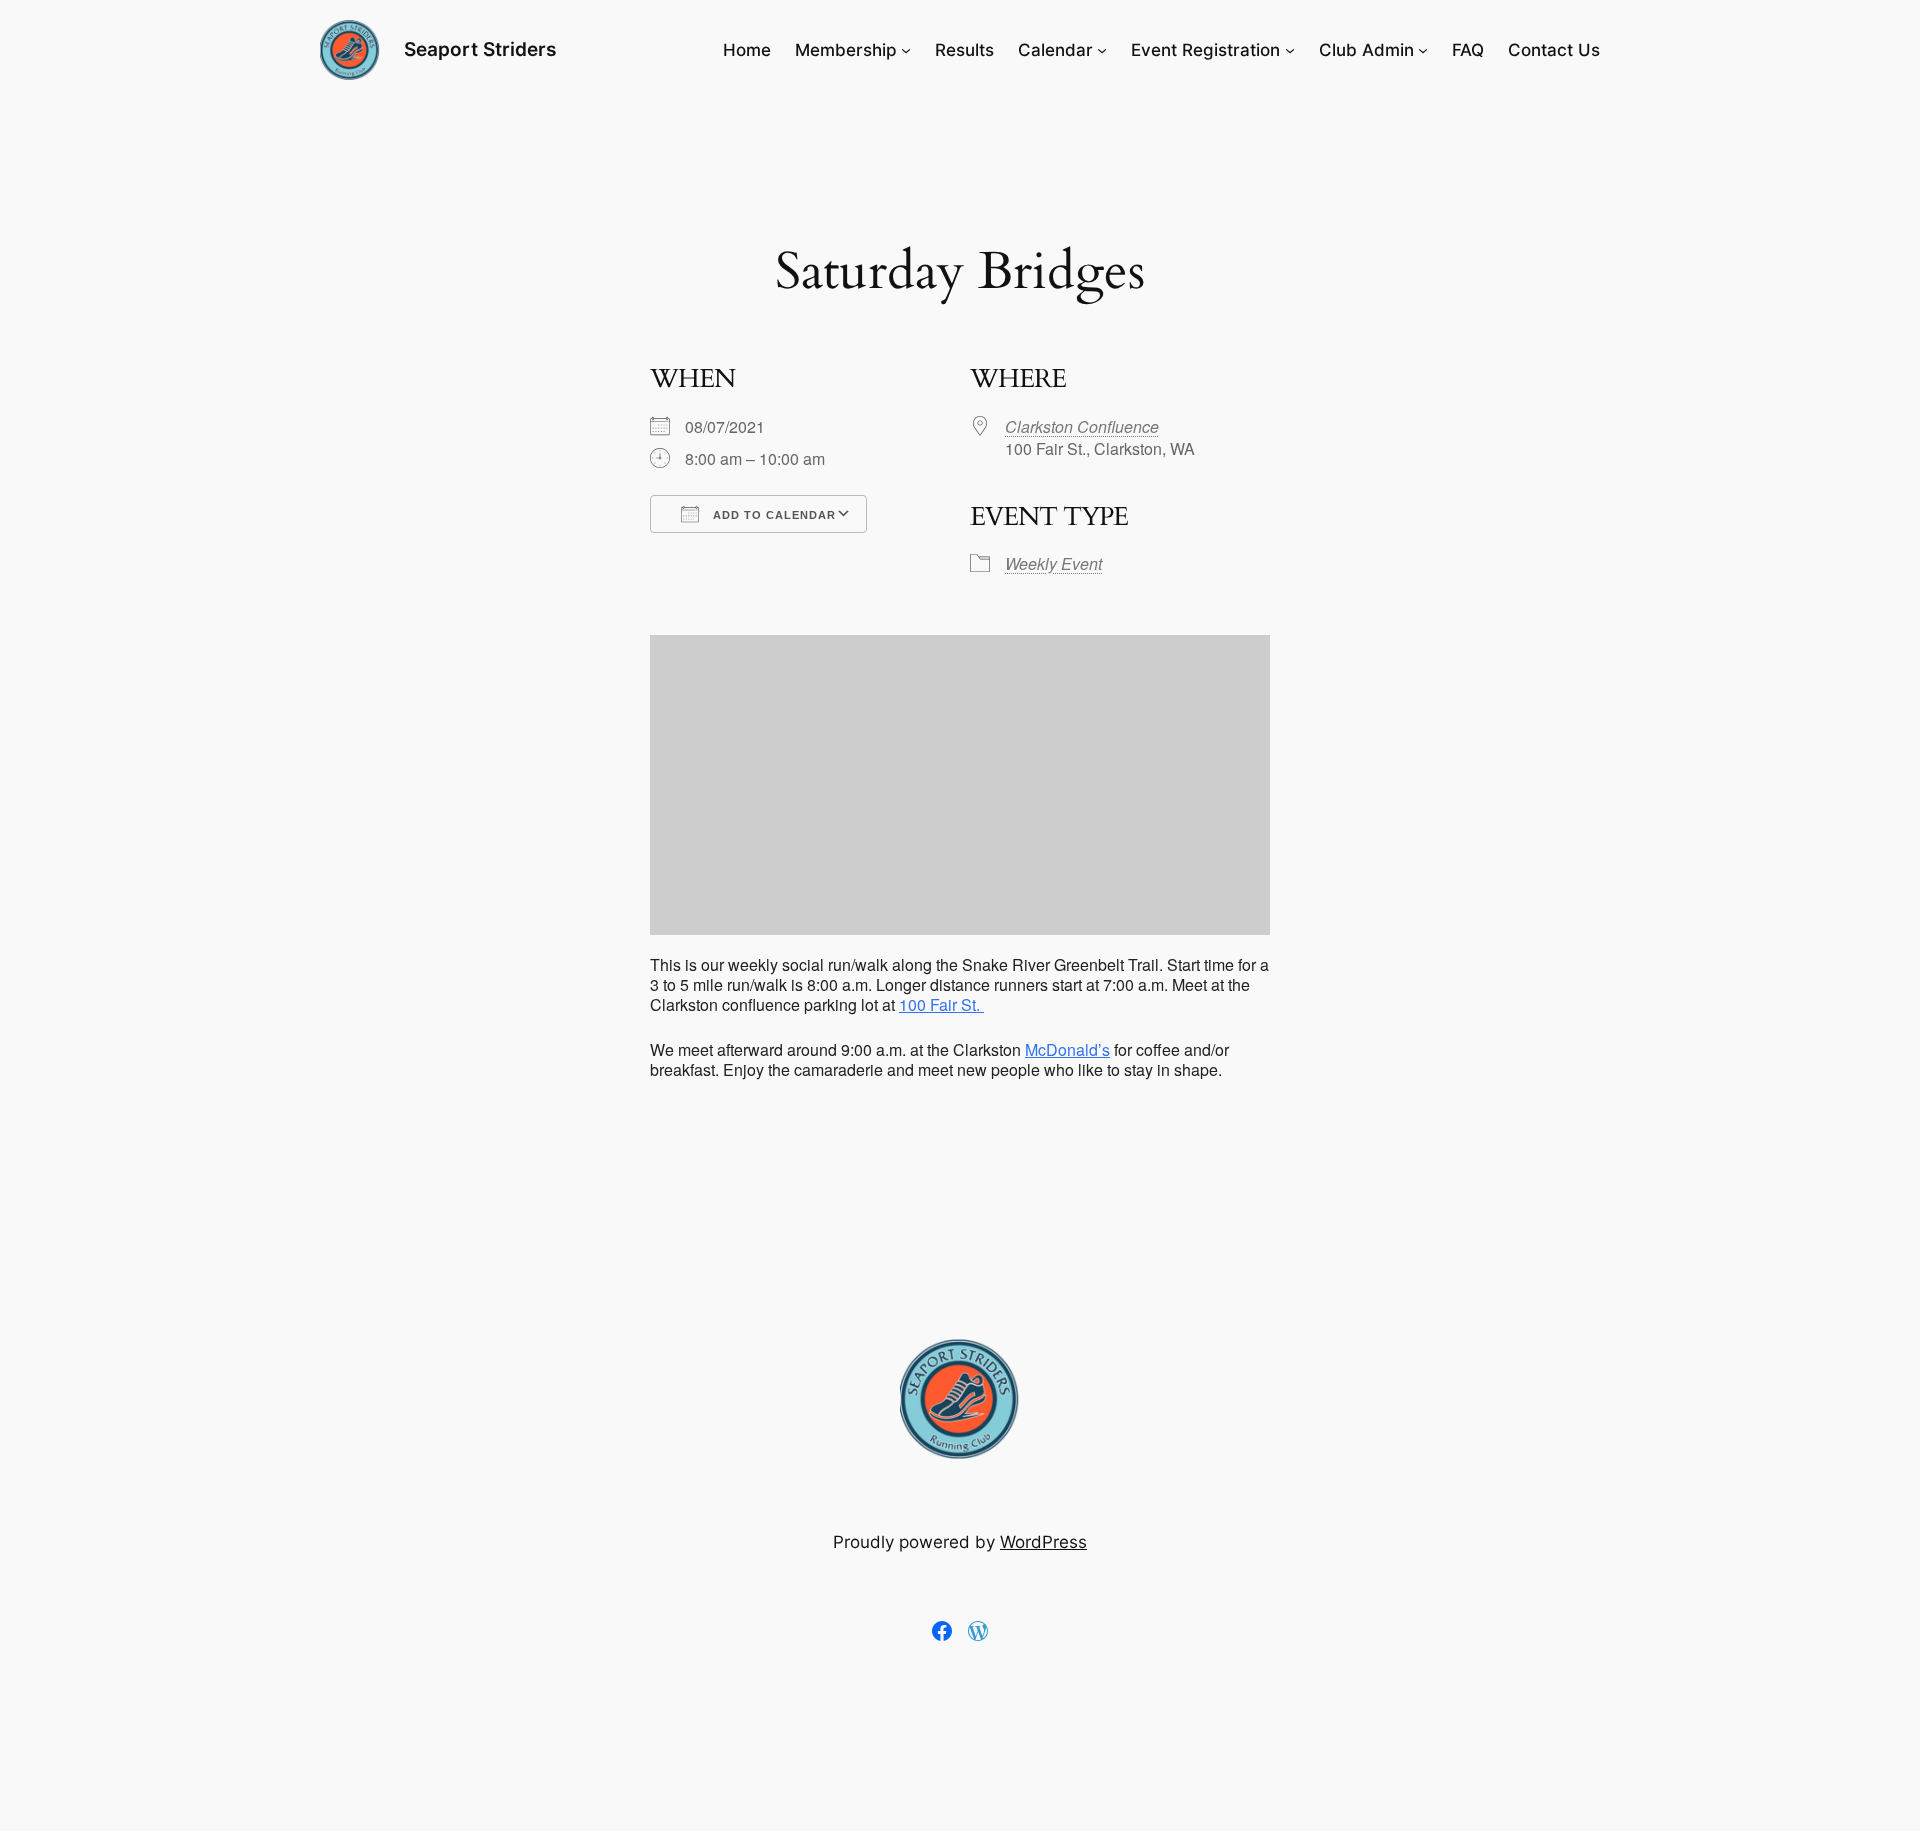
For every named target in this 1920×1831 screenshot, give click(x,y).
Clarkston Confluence (1082, 426)
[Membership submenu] (906, 50)
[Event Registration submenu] (1290, 50)
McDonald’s (1067, 1049)
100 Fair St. (941, 1004)
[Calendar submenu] (1102, 50)
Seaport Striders (480, 49)
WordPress (1043, 1542)
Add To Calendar (772, 515)
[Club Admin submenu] (1423, 50)
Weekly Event (1053, 563)
